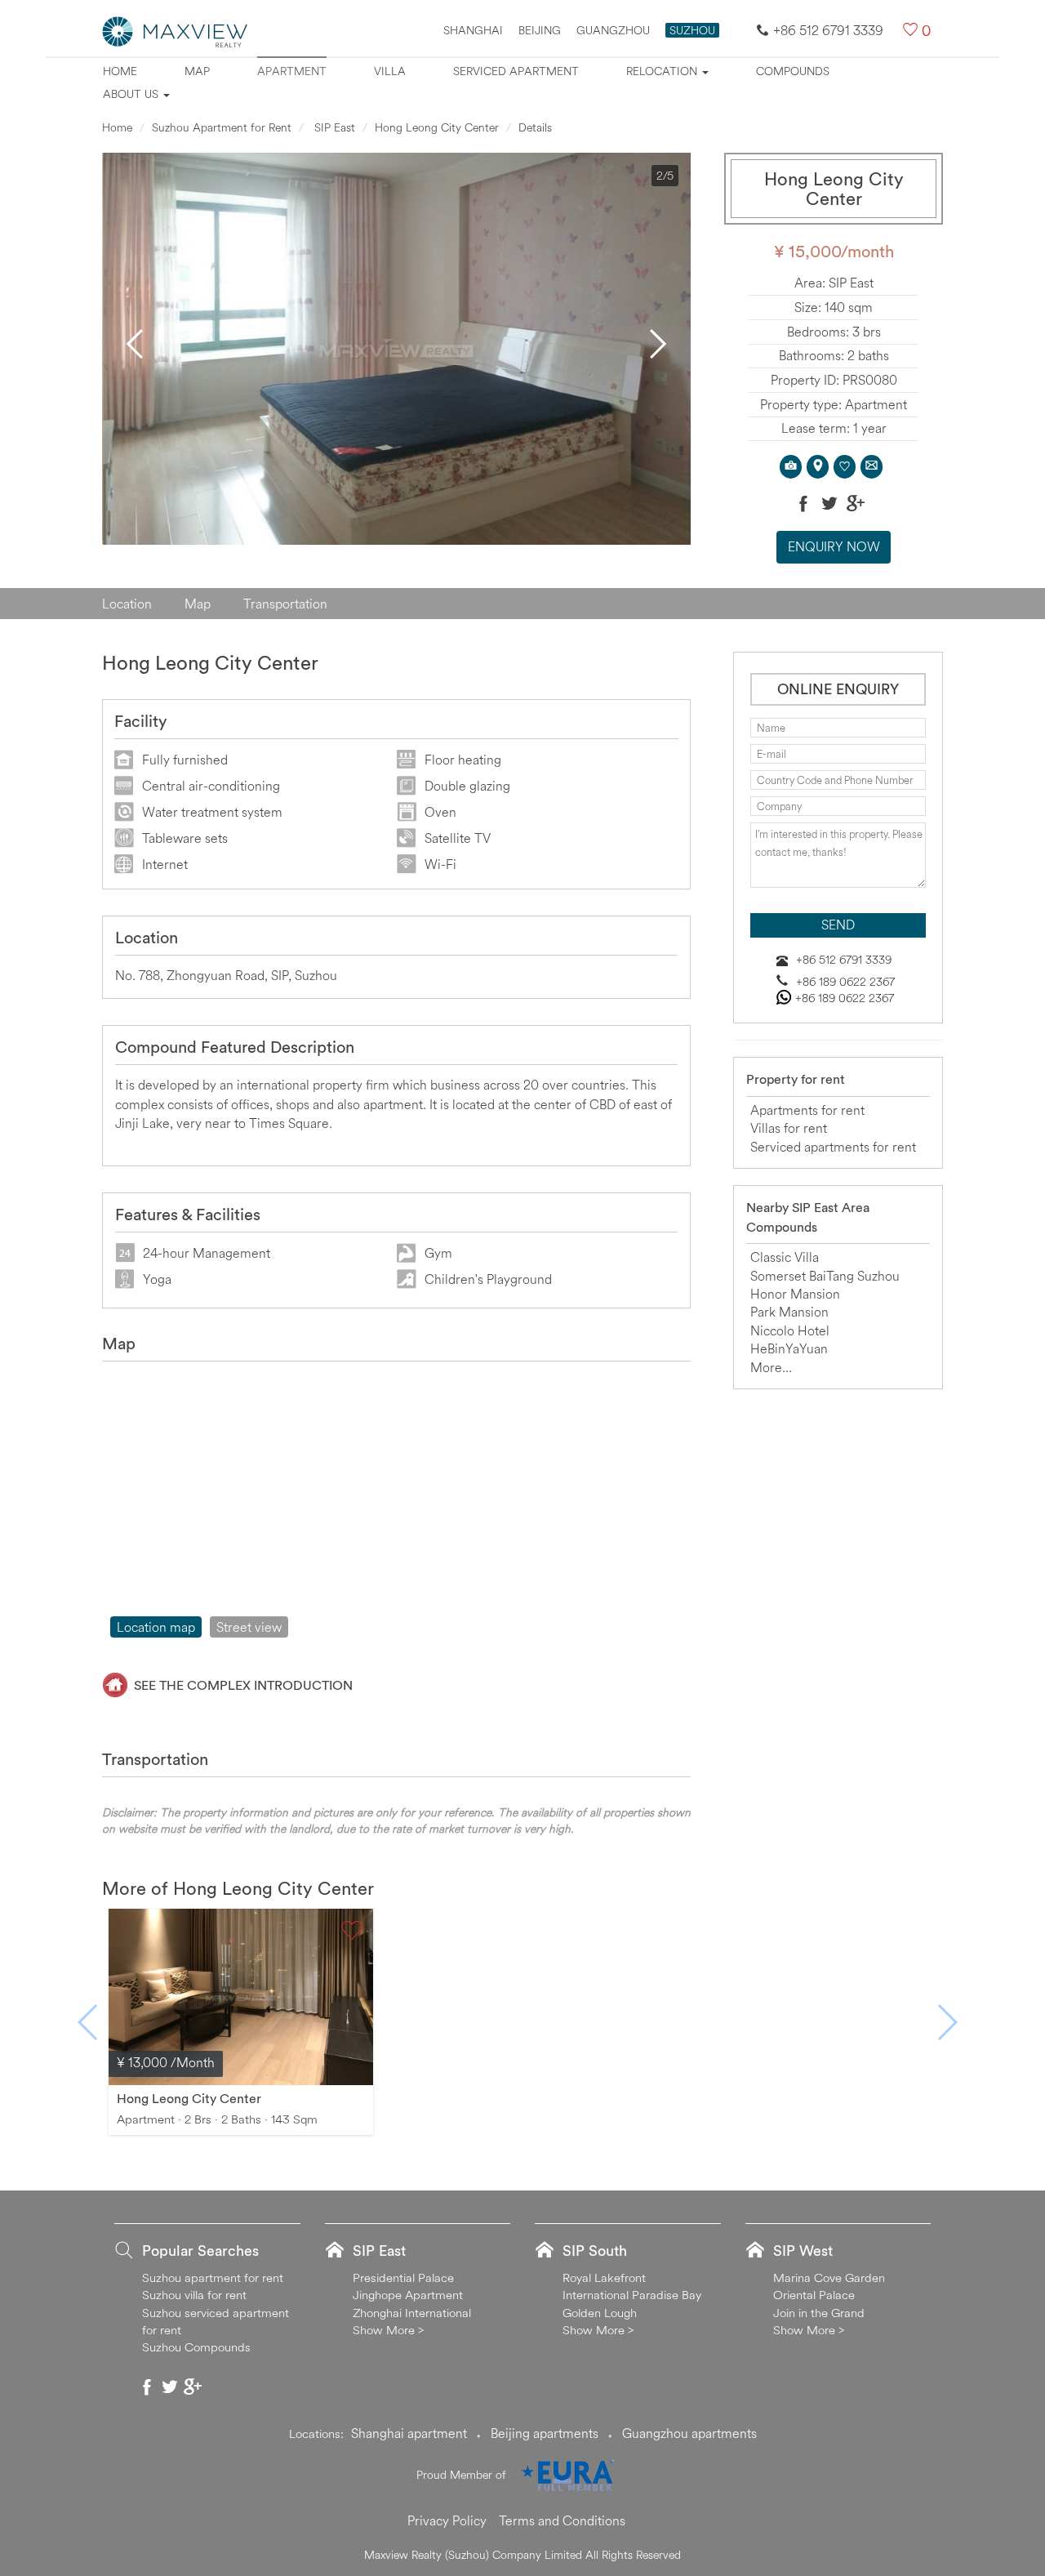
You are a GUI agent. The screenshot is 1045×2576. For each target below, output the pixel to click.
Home (120, 71)
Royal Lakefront (604, 2277)
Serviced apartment (516, 71)
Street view (249, 1627)
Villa (390, 71)
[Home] (176, 30)
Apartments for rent (807, 1110)
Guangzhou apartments (689, 2433)
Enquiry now (834, 546)
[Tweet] (829, 503)
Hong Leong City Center (437, 127)
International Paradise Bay (632, 2295)
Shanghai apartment (409, 2433)
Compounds (793, 71)
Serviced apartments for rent (833, 1147)
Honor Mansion (795, 1294)
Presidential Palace (403, 2277)
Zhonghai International (412, 2313)
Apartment (292, 71)
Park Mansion (789, 1312)
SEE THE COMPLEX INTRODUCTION (243, 1685)
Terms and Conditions (562, 2520)
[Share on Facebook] (803, 503)
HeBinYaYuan (789, 1348)
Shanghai (473, 30)
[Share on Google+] (856, 503)
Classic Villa (785, 1257)
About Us (132, 94)
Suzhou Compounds (196, 2347)
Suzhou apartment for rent (213, 2277)
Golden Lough (600, 2313)
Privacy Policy (447, 2520)
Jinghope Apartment (408, 2295)
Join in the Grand (819, 2313)
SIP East (333, 127)
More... (771, 1367)
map (197, 71)
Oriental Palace (814, 2295)
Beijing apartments (545, 2433)
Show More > (388, 2330)
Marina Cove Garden (829, 2277)
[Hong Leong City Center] (241, 1995)
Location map (156, 1627)
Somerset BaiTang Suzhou (825, 1276)
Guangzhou (613, 30)
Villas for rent (789, 1128)
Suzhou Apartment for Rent (222, 127)
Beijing (540, 30)
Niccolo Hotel (790, 1330)
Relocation (663, 71)
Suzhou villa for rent (194, 2295)
